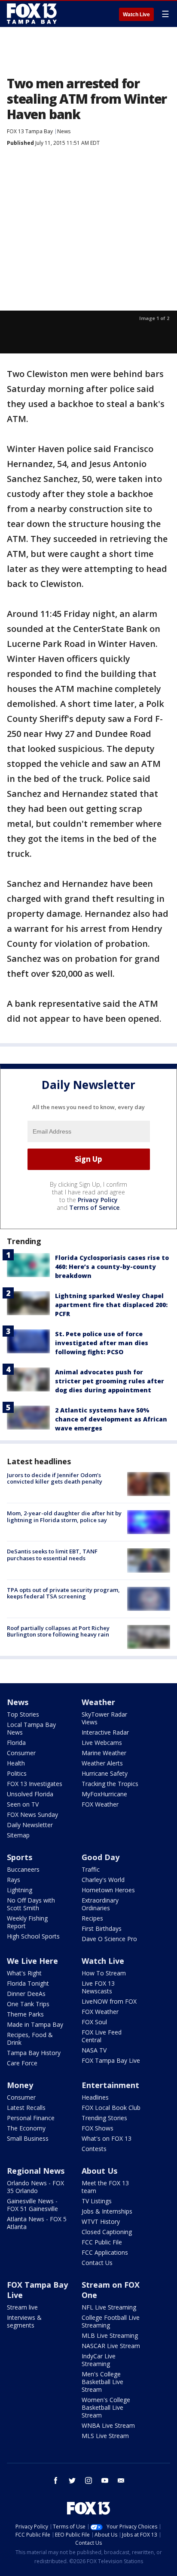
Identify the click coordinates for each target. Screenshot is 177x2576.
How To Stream (104, 1973)
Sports (20, 1857)
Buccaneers (23, 1869)
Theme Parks (25, 2014)
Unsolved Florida (30, 1794)
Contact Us (97, 2263)
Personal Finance (31, 2118)
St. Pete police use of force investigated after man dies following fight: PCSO (102, 1343)
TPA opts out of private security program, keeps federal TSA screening (63, 1593)
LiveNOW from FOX (109, 2001)
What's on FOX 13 (107, 2138)
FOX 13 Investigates (35, 1784)
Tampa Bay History (34, 2053)
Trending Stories (104, 2118)
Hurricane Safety (105, 1773)
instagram (88, 2480)
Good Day (101, 1857)
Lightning (20, 1890)
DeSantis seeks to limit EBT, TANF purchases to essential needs (52, 1555)
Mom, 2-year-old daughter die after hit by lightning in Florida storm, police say (64, 1517)
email (121, 2480)
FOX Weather (100, 1804)
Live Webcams (102, 1743)
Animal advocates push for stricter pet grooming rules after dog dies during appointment (110, 1381)
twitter (72, 2480)
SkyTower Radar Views (104, 1718)
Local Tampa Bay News (31, 1728)
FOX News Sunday (32, 1815)
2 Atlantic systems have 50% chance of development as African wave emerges (111, 1419)
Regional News (36, 2171)
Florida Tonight (28, 1983)
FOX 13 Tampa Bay (30, 131)
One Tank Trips (28, 2004)
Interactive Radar (105, 1732)
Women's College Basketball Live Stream (106, 2407)
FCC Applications (105, 2252)
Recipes (92, 1918)
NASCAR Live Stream (111, 2346)
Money (20, 2085)
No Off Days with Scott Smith (31, 1904)
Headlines (95, 2097)
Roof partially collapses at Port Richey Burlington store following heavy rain (58, 1631)
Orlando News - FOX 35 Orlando (35, 2187)
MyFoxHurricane (104, 1794)
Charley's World (103, 1880)
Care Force (22, 2063)
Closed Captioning (107, 2232)
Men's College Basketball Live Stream (102, 2382)
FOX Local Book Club (111, 2108)
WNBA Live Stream (108, 2425)
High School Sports (33, 1936)
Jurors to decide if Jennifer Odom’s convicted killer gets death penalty (55, 1478)
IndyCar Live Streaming (99, 2360)
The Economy (26, 2128)
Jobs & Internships (107, 2211)
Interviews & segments (24, 2321)
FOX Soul (94, 2022)
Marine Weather (104, 1753)
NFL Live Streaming (109, 2307)
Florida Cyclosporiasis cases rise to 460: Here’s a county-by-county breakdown (112, 1267)
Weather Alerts (102, 1763)
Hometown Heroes (108, 1890)
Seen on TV (23, 1804)
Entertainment (110, 2085)
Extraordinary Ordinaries (100, 1904)
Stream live (22, 2307)
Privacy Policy (98, 1200)
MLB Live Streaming (110, 2335)
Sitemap (18, 1835)
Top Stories (23, 1714)
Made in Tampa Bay (35, 2024)
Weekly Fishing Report (27, 1922)
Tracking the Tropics (110, 1784)
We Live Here (32, 1961)
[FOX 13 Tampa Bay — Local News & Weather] (32, 14)
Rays (14, 1880)
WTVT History (101, 2221)
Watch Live (136, 15)
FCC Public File (102, 2242)
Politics (17, 1773)
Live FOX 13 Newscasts (98, 1987)
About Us (99, 2171)
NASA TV (94, 2050)
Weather (98, 1702)
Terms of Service (94, 1207)
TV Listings (97, 2201)
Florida (16, 1743)
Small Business (28, 2138)
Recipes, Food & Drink (30, 2039)
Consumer (21, 1753)
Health (16, 1763)
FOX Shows (98, 2128)
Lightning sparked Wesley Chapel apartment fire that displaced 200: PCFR (111, 1305)
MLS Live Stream (105, 2436)
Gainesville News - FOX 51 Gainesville (32, 2205)
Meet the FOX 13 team (105, 2187)
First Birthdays (102, 1928)
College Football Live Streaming (111, 2321)
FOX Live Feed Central (102, 2036)
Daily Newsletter (30, 1825)
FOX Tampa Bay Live (111, 2060)
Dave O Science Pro (109, 1939)
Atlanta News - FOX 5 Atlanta (37, 2223)
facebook (56, 2480)
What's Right (24, 1973)
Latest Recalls (26, 2108)
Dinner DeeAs (26, 1994)
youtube (105, 2480)
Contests (94, 2149)
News (64, 131)
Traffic (91, 1869)
